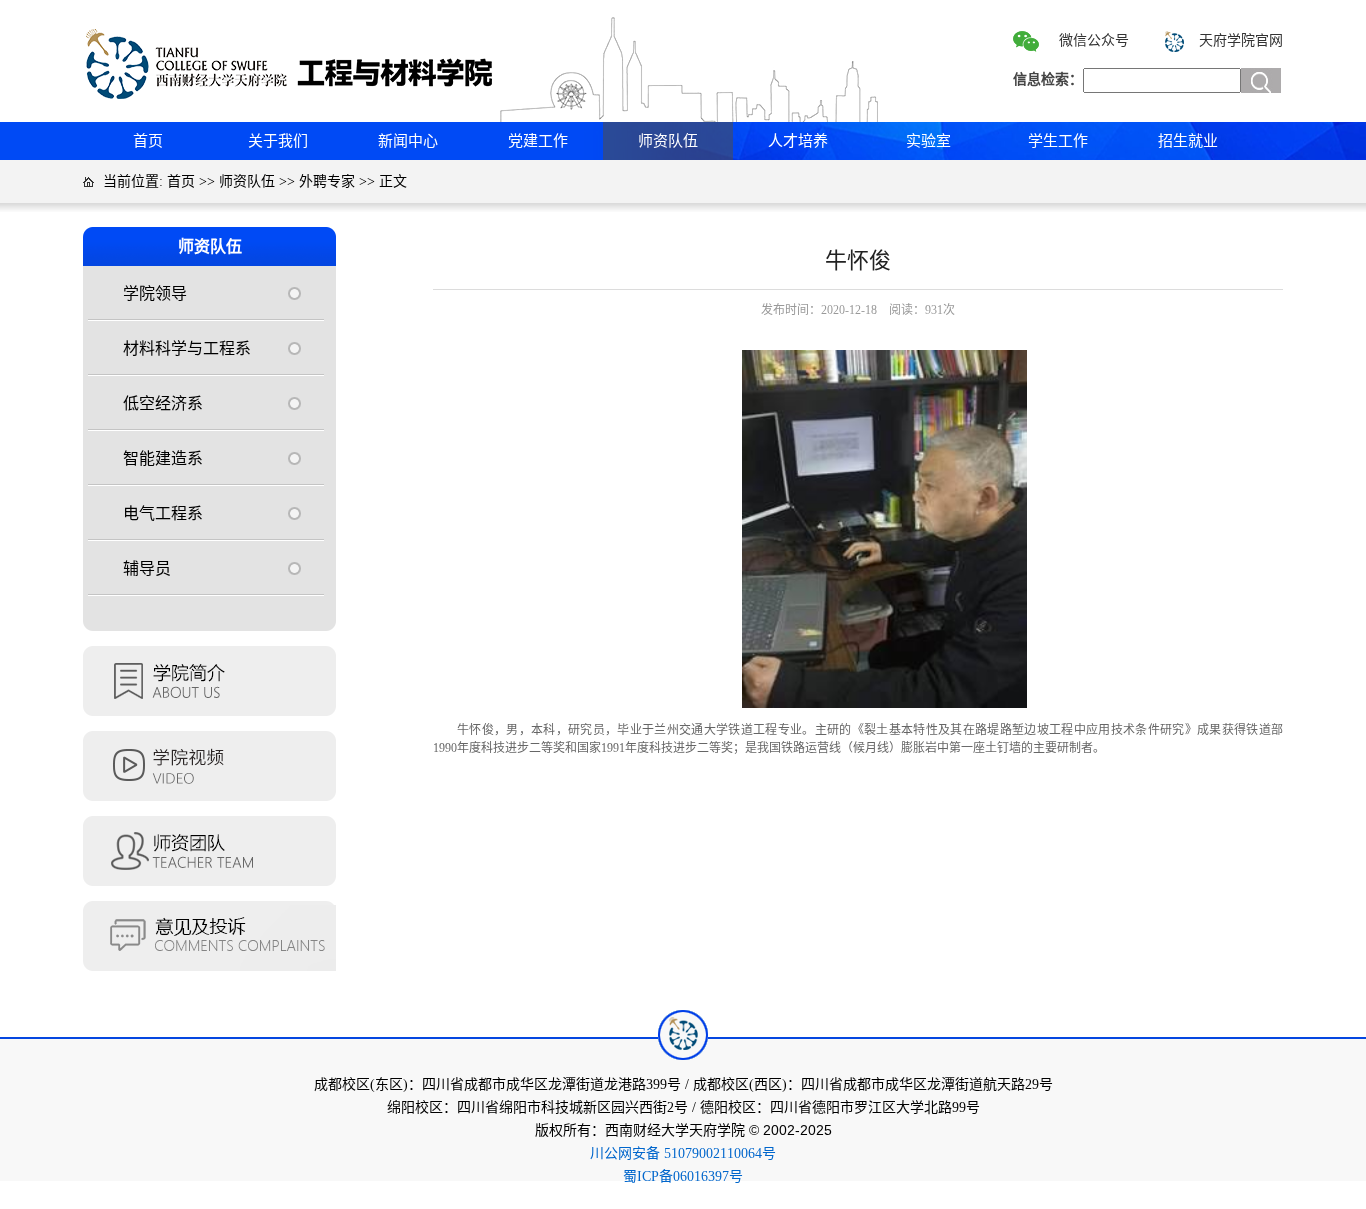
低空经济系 (163, 403)
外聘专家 (327, 181)
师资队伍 (668, 141)
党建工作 (538, 141)
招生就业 (1188, 141)
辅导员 (147, 568)
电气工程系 (163, 513)
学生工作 (1058, 141)
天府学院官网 (1241, 40)
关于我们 (278, 141)
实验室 (928, 141)
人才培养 (798, 141)
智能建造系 (163, 458)
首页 (148, 141)
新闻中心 (408, 141)
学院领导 (155, 293)
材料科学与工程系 (187, 348)
